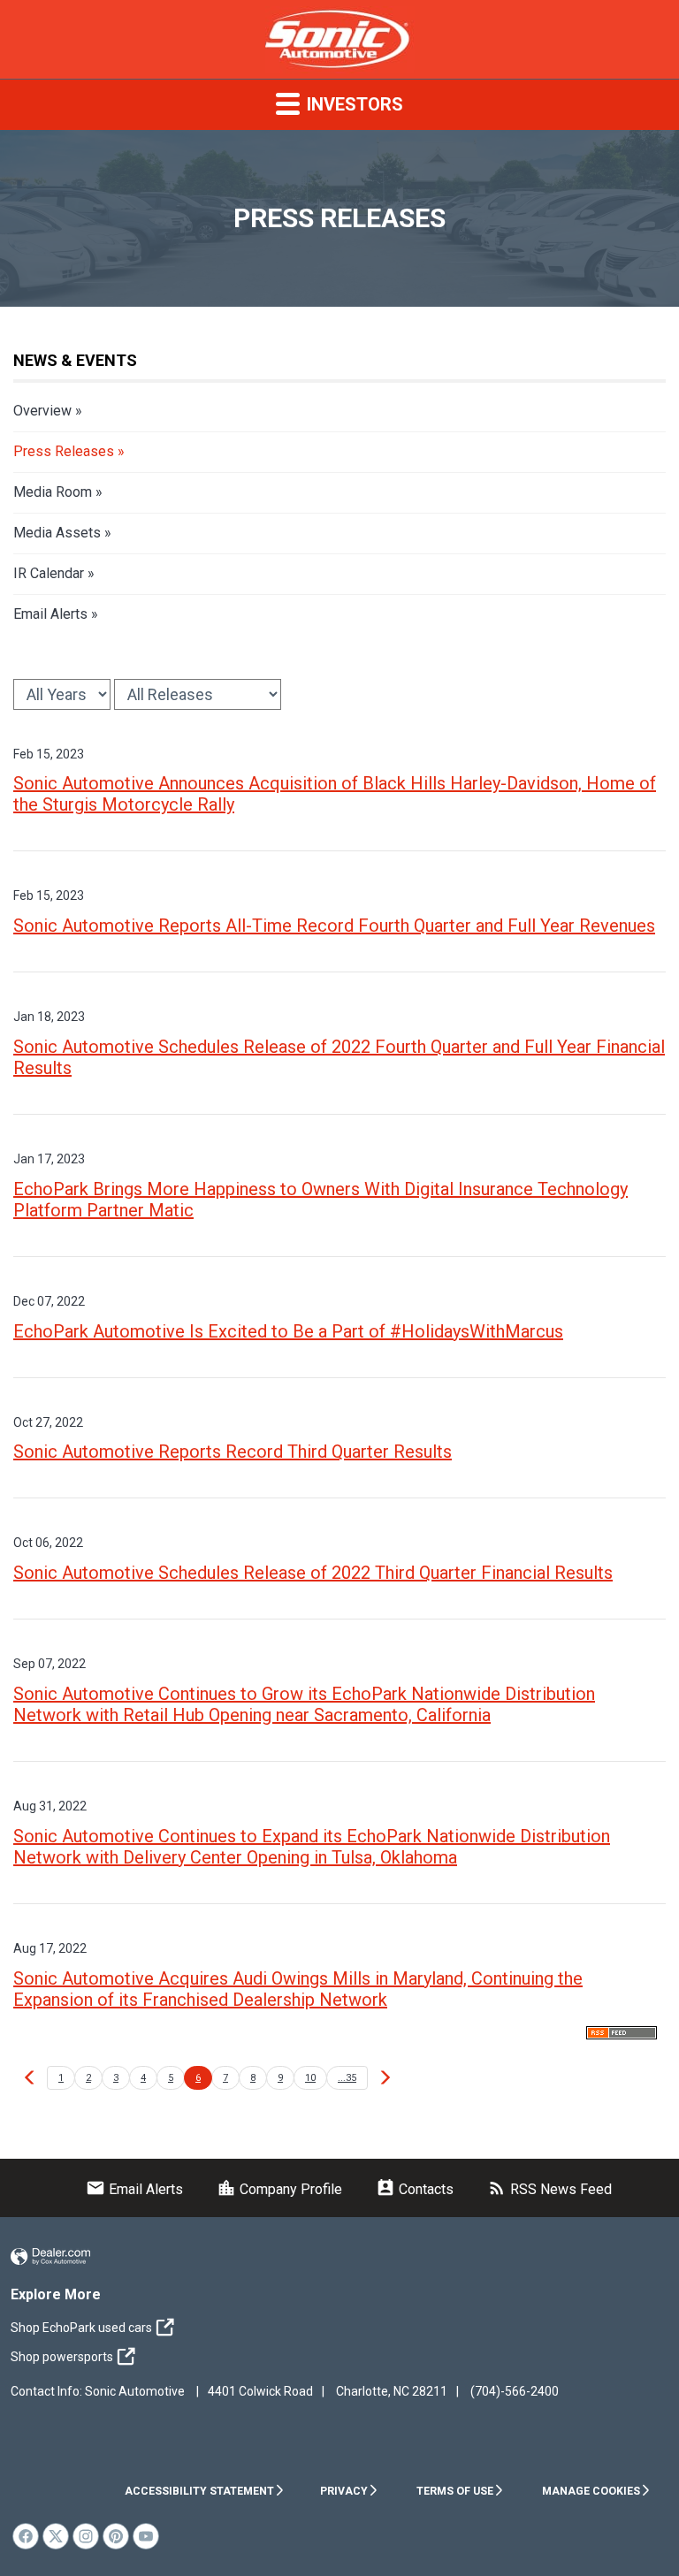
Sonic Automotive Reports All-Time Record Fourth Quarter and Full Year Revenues (334, 926)
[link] (26, 2536)
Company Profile (279, 2189)
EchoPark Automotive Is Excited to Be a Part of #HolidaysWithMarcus (288, 1331)
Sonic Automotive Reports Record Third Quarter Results (233, 1452)
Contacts (415, 2189)
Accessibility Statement (199, 2491)
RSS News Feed (549, 2189)
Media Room (53, 492)
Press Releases (64, 451)
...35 (347, 2078)
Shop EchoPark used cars (81, 2328)
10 (310, 2078)
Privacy (344, 2491)
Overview (42, 411)
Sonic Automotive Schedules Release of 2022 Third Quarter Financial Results (313, 1573)
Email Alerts (50, 614)
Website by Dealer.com (50, 2257)
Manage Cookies (591, 2491)
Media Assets (57, 533)
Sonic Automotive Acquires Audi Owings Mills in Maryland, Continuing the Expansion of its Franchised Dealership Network (298, 1989)
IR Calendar (49, 573)
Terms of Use (455, 2491)
